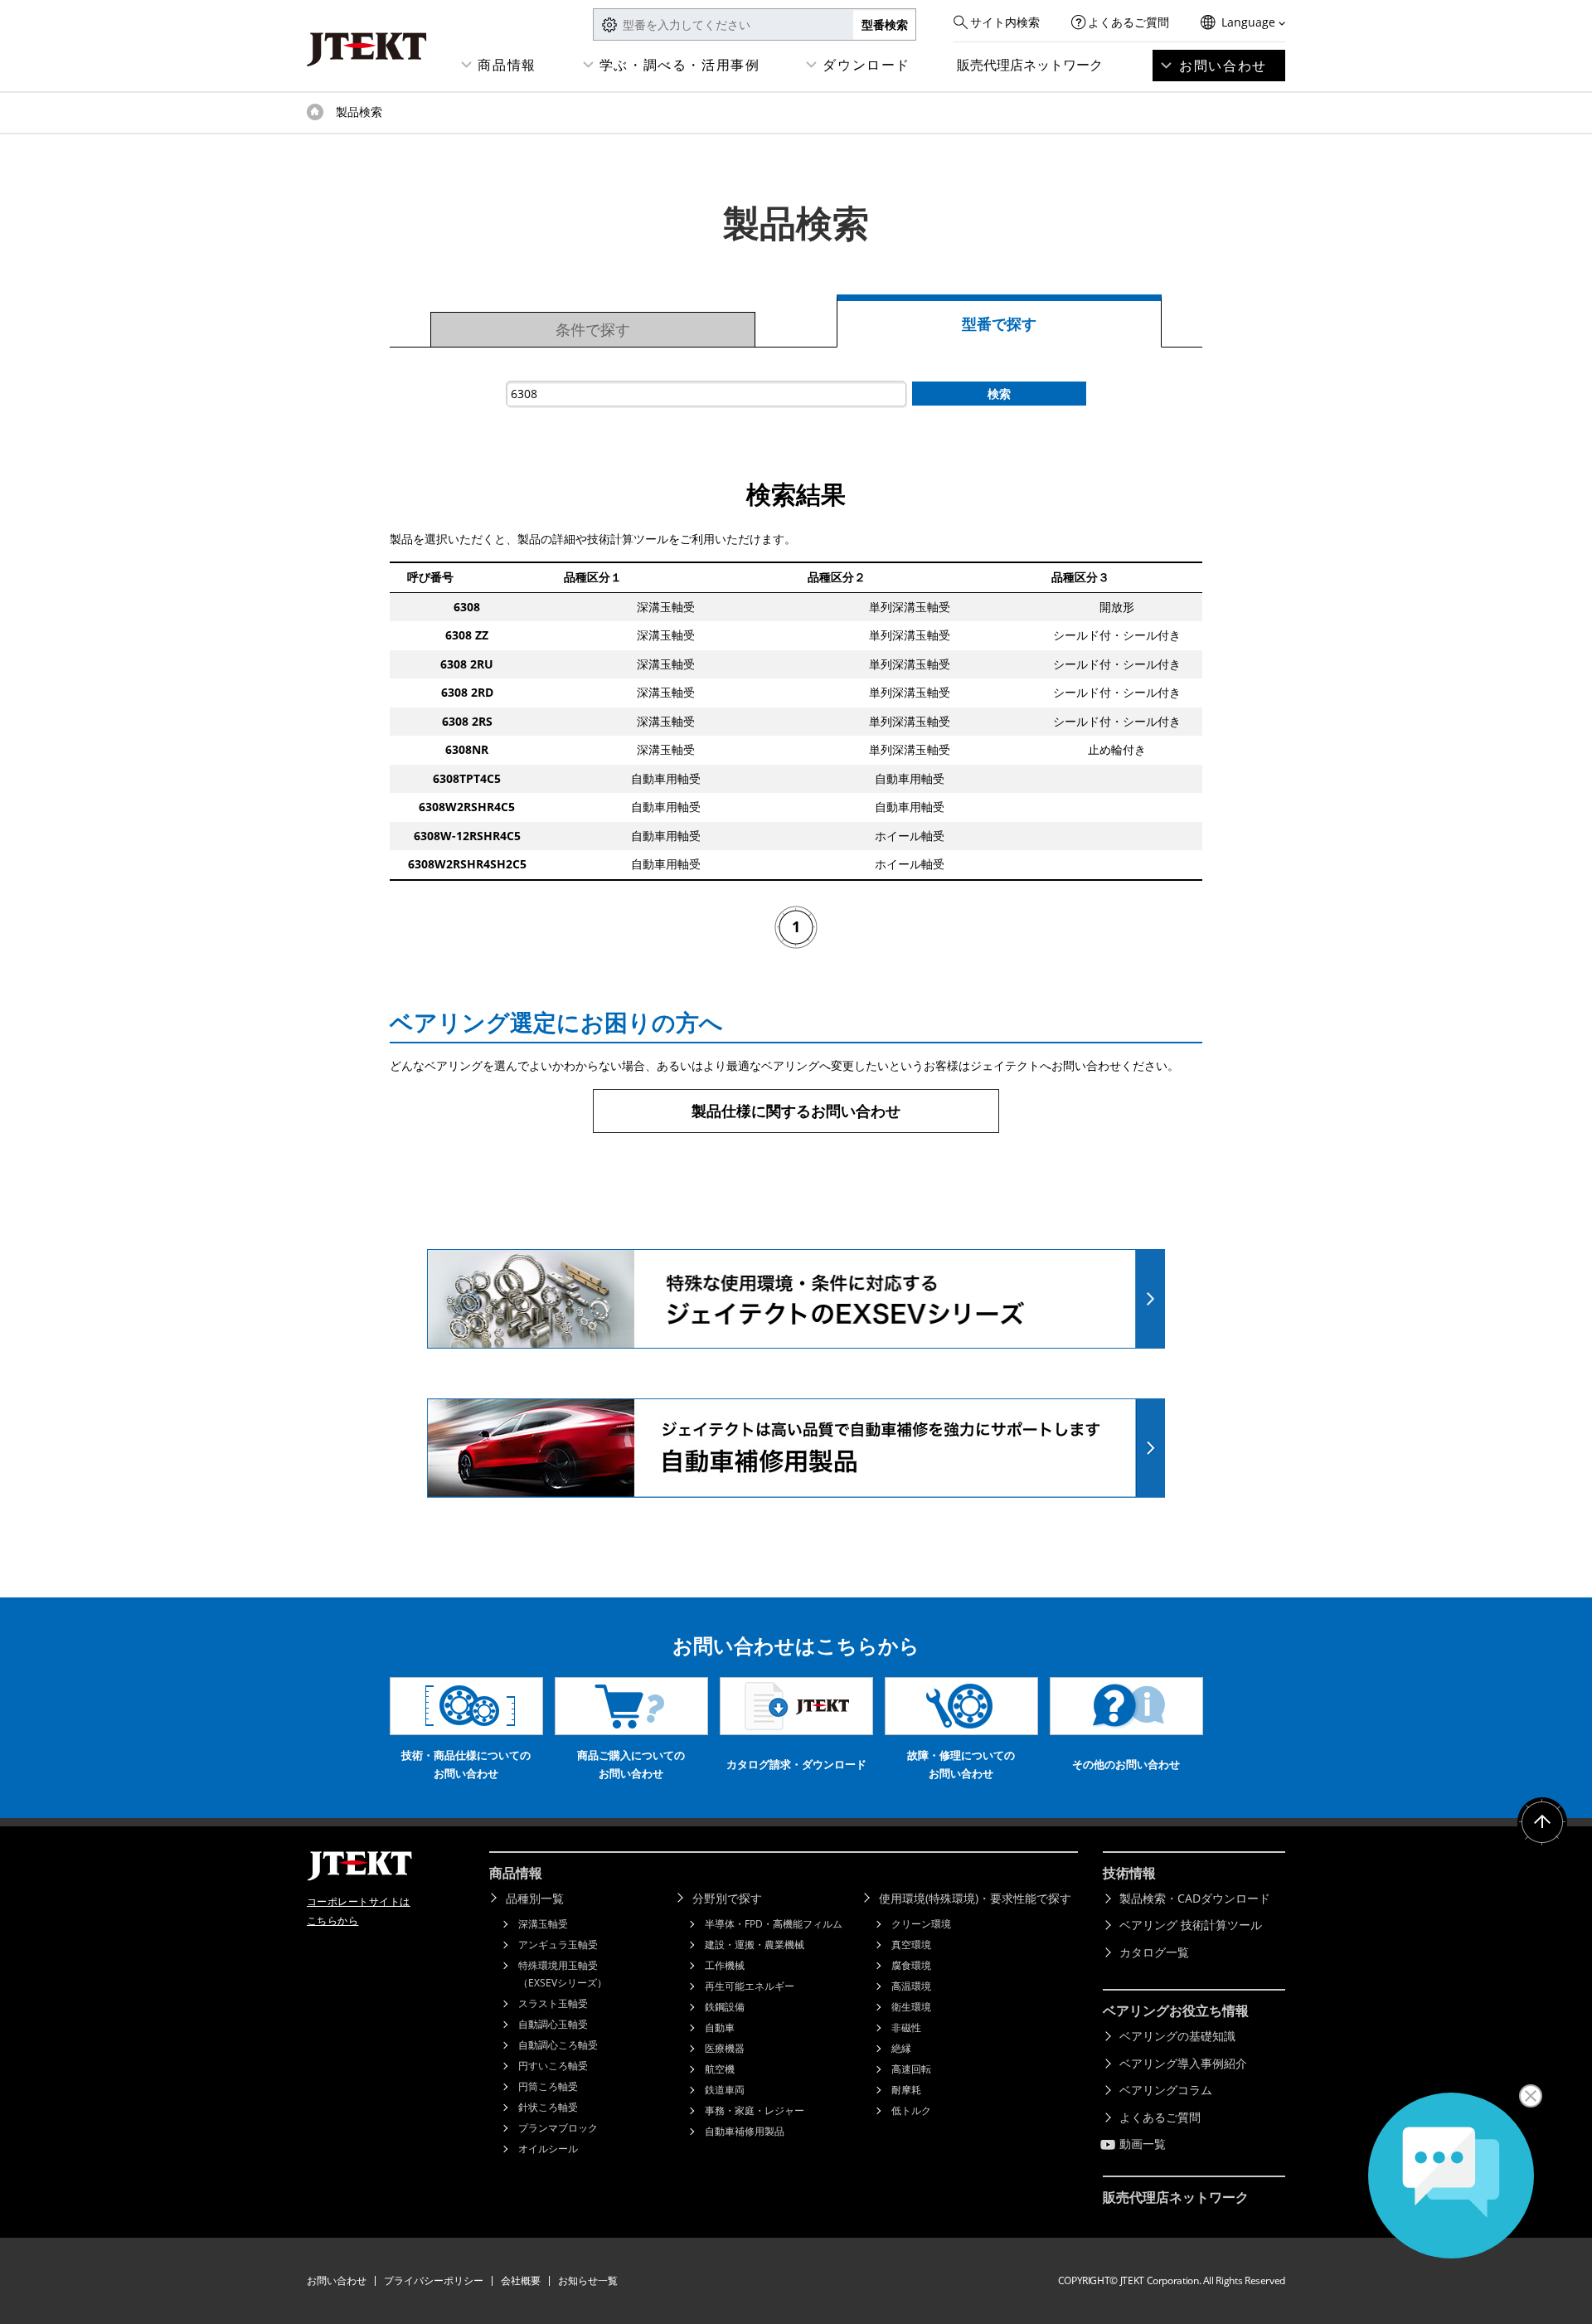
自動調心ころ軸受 (558, 2045)
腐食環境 (911, 1965)
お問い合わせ (1223, 66)
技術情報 (1129, 1873)
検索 (999, 394)
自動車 (720, 2027)
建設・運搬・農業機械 (755, 1945)
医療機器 (725, 2048)
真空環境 (911, 1945)
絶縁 (901, 2048)
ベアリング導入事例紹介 (1183, 2063)
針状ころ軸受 (548, 2107)
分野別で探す (727, 1898)
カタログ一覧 (1154, 1952)
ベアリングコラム (1166, 2090)
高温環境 (911, 1986)
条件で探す (593, 329)
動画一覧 (1143, 2144)
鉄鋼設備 (725, 2007)
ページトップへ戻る (1542, 1822)
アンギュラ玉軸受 (558, 1945)
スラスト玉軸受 (553, 2003)
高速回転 (911, 2069)
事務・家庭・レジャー (755, 2110)
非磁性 (906, 2027)
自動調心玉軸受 (553, 2024)
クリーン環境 (921, 1924)
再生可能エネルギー (750, 1986)
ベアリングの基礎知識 (1177, 2036)
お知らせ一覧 (588, 2280)
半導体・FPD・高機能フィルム (774, 1924)
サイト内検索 (1005, 22)
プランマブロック (558, 2128)
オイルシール (548, 2149)
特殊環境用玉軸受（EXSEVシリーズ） (563, 1974)
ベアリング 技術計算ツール (1191, 1925)
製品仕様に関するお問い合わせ (796, 1111)
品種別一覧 (535, 1898)
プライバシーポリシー (434, 2280)
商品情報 (507, 65)
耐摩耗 (906, 2090)
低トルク (911, 2110)
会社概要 (521, 2280)
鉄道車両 (725, 2090)
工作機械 (725, 1965)
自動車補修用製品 (745, 2131)
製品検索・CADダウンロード (1195, 1898)
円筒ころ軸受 (548, 2086)
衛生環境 (911, 2007)
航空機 (720, 2069)
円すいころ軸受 (553, 2066)
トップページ (315, 112)
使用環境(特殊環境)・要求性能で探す (975, 1898)
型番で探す (999, 323)
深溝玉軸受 (543, 1924)
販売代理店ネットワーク (1030, 65)
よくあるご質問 (1128, 22)
